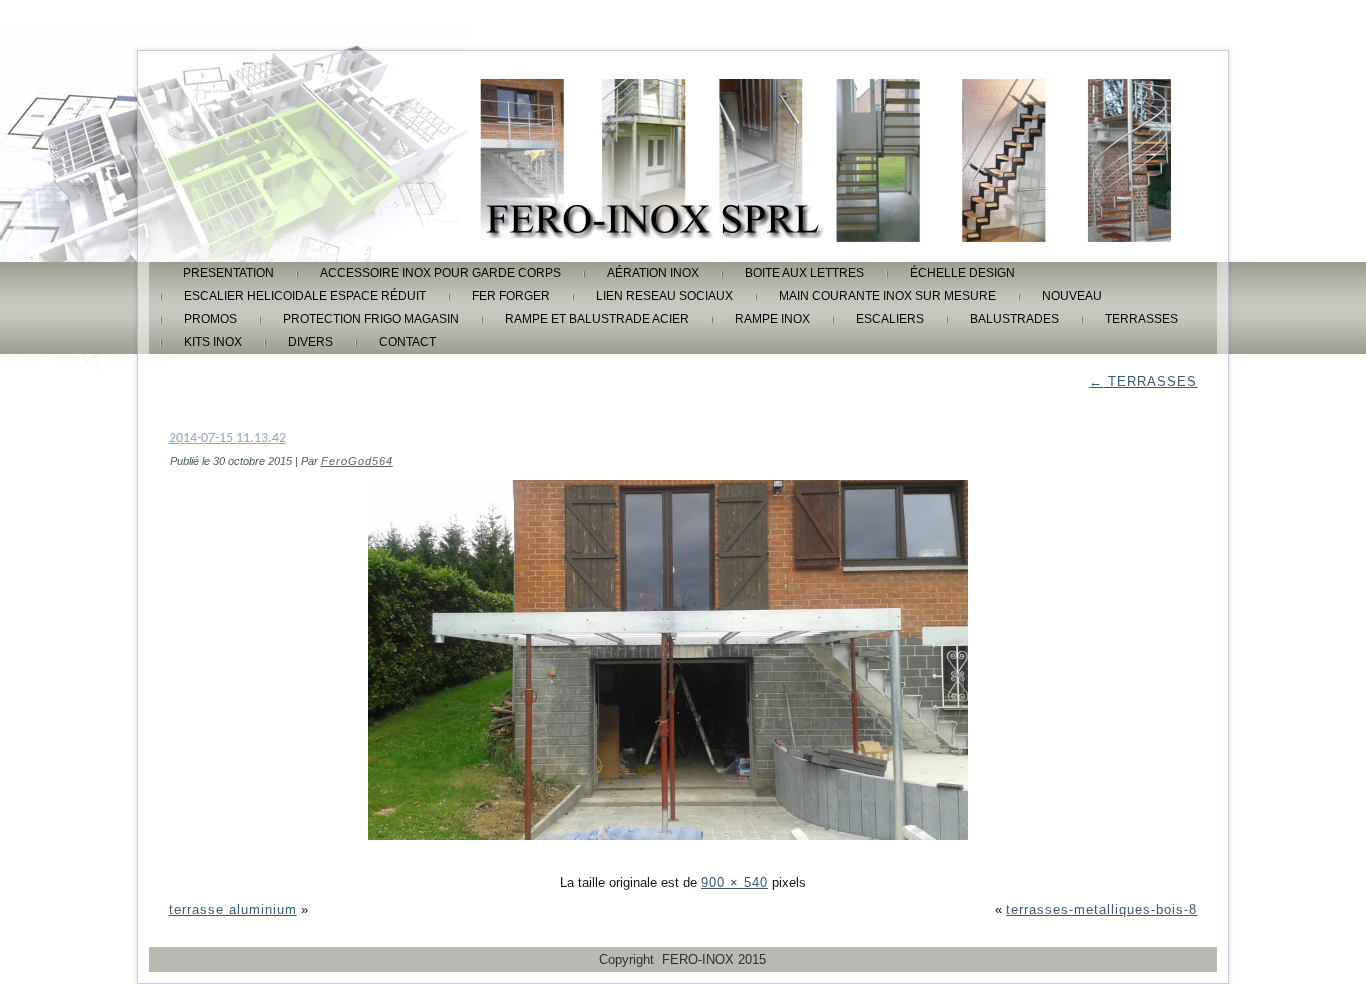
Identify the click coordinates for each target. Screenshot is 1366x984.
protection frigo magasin (371, 319)
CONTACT (407, 342)
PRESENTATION (228, 273)
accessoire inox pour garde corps (440, 273)
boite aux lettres (804, 273)
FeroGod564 (357, 461)
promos (210, 319)
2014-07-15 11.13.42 (227, 438)
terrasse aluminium (233, 909)
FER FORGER (511, 296)
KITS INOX (213, 342)
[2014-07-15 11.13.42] (683, 855)
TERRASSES (1141, 319)
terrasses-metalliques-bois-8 (1101, 909)
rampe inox (772, 319)
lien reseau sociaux (664, 296)
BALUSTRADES (1014, 319)
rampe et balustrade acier (597, 319)
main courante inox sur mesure (887, 296)
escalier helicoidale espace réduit (305, 296)
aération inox (653, 273)
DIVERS (310, 342)
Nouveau (1072, 296)
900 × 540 (734, 882)
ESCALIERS (890, 319)
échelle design (962, 273)
